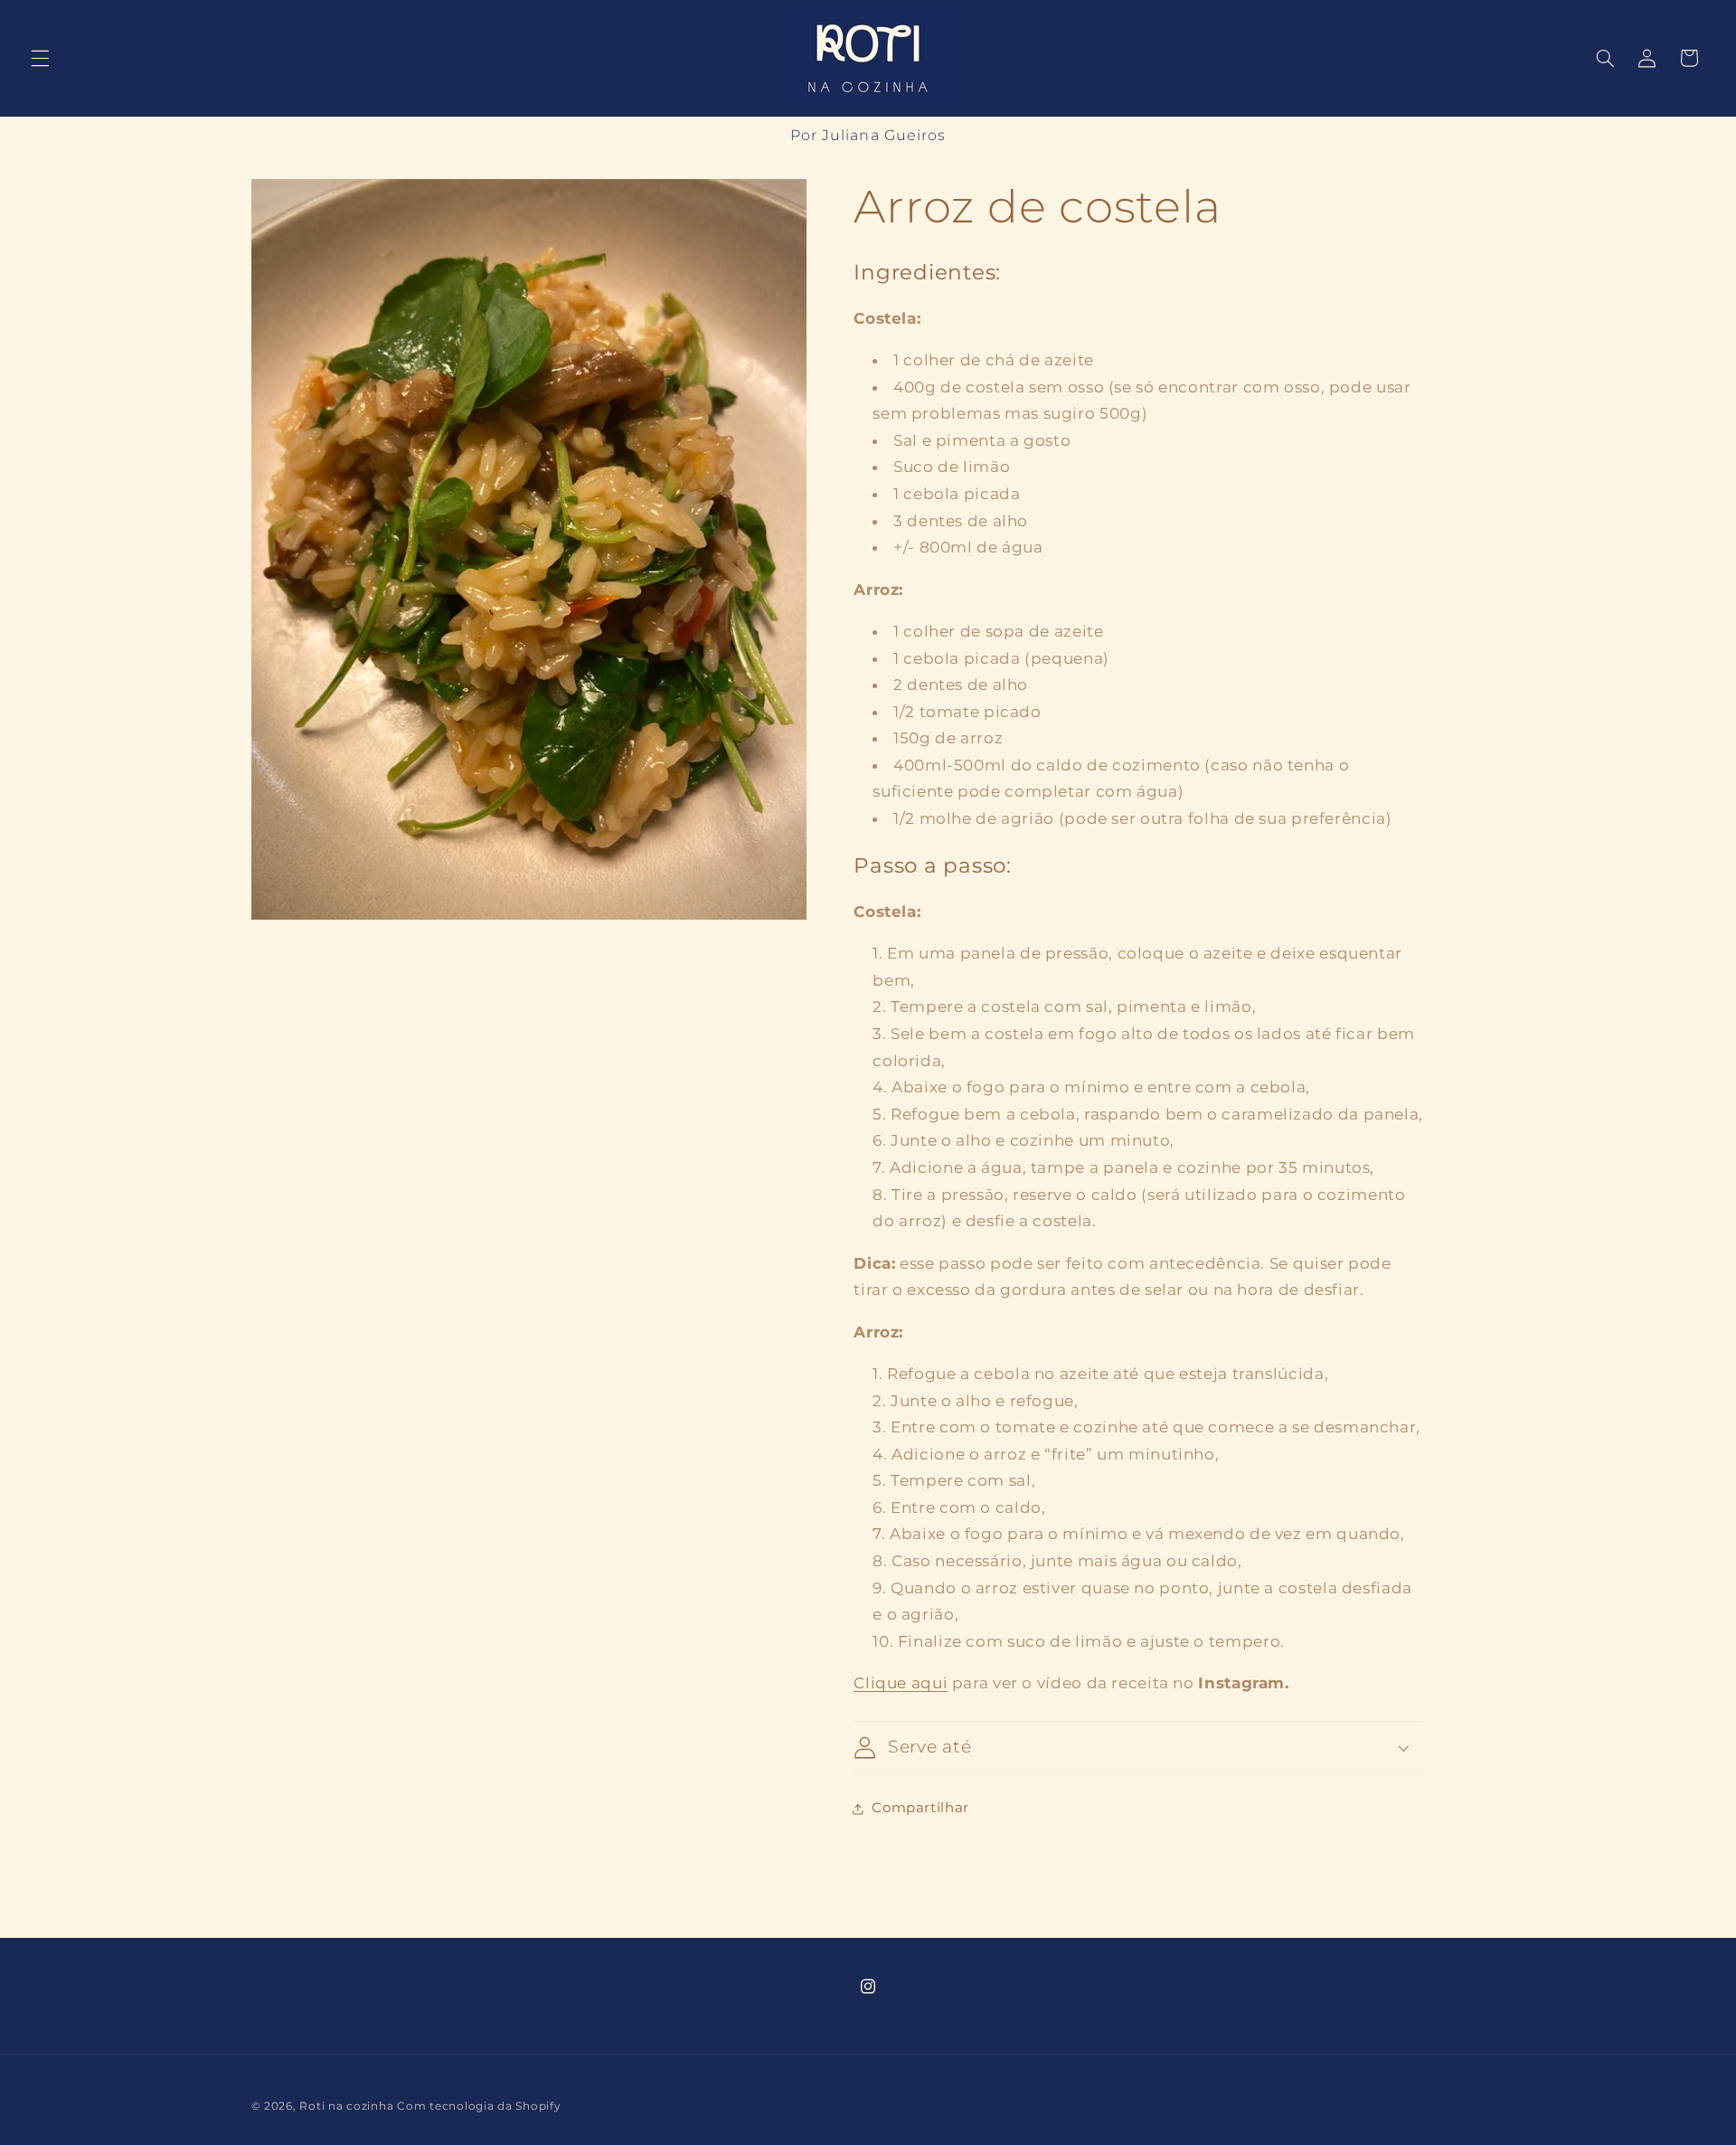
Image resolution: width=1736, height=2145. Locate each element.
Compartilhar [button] (920, 1808)
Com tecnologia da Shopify (479, 2106)
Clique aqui (901, 1683)
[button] (40, 58)
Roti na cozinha (346, 2106)
